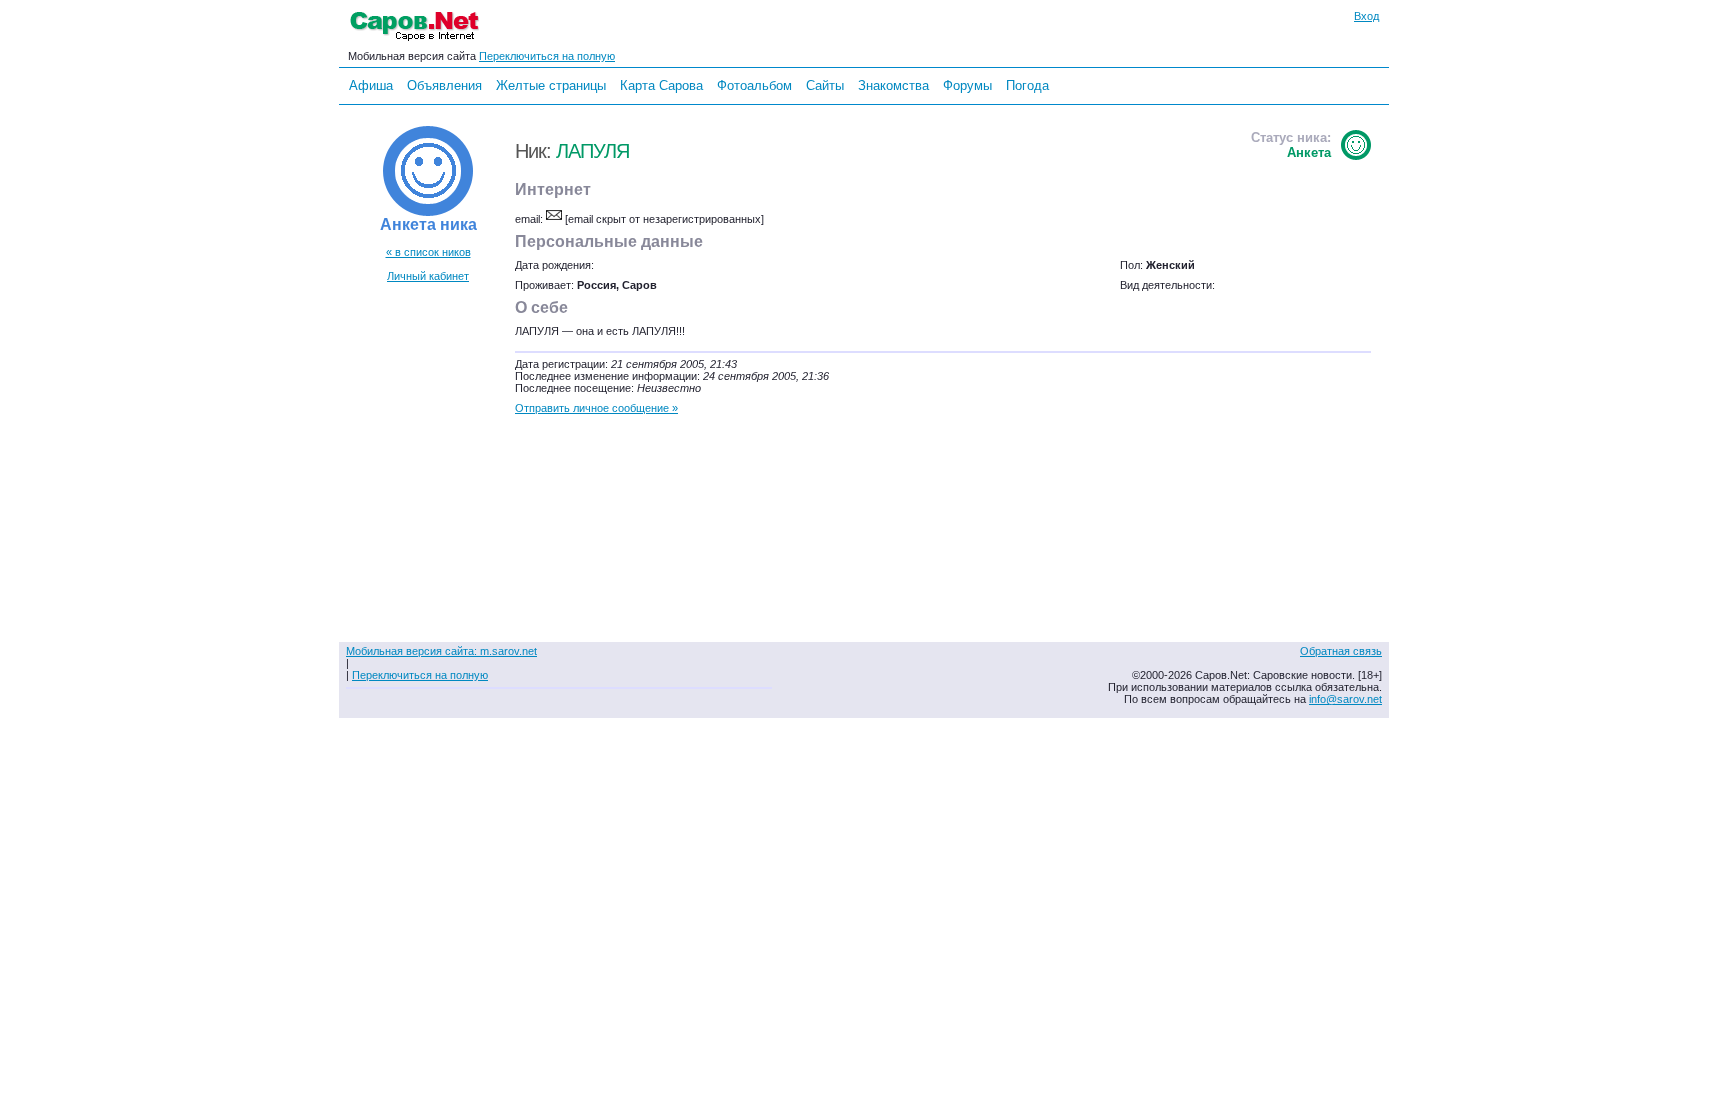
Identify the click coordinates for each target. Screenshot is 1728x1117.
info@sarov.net (1345, 699)
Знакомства (893, 85)
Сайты (825, 85)
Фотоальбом (754, 85)
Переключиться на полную (547, 56)
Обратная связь (1341, 651)
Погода (1027, 85)
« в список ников (428, 252)
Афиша (371, 85)
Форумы (967, 85)
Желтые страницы (551, 85)
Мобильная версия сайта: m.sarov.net (441, 651)
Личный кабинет (428, 276)
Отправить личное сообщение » (596, 408)
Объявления (444, 85)
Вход (1366, 16)
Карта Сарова (661, 85)
